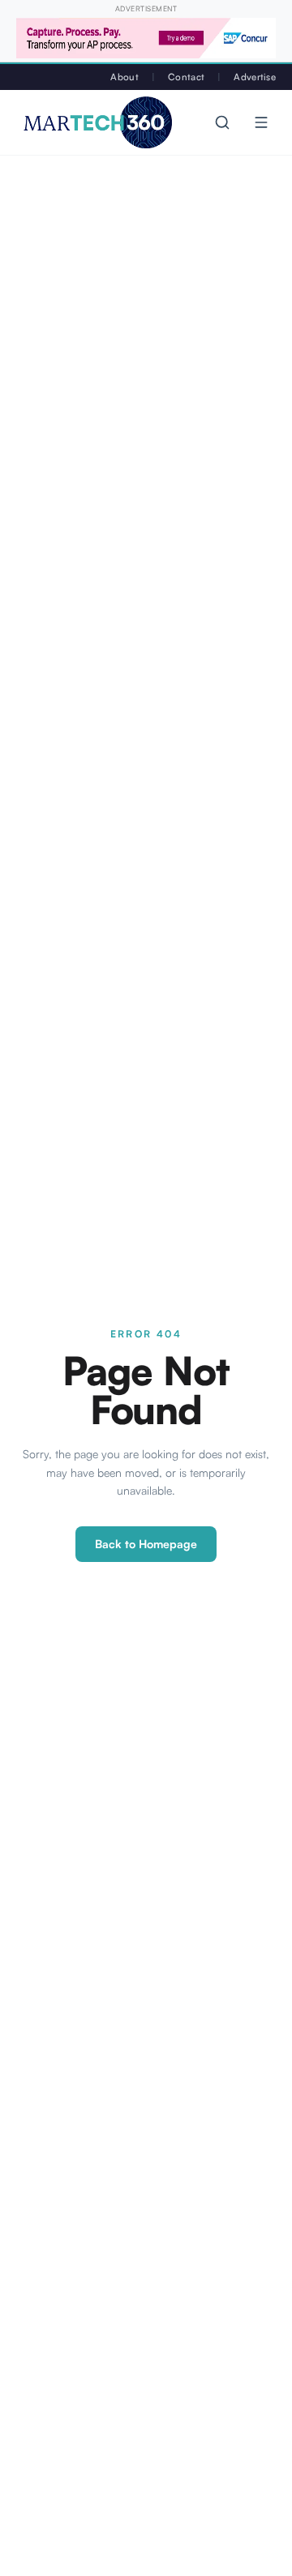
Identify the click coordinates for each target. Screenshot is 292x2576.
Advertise (255, 77)
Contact (186, 77)
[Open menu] (261, 122)
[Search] (222, 122)
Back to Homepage (146, 1544)
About (124, 77)
